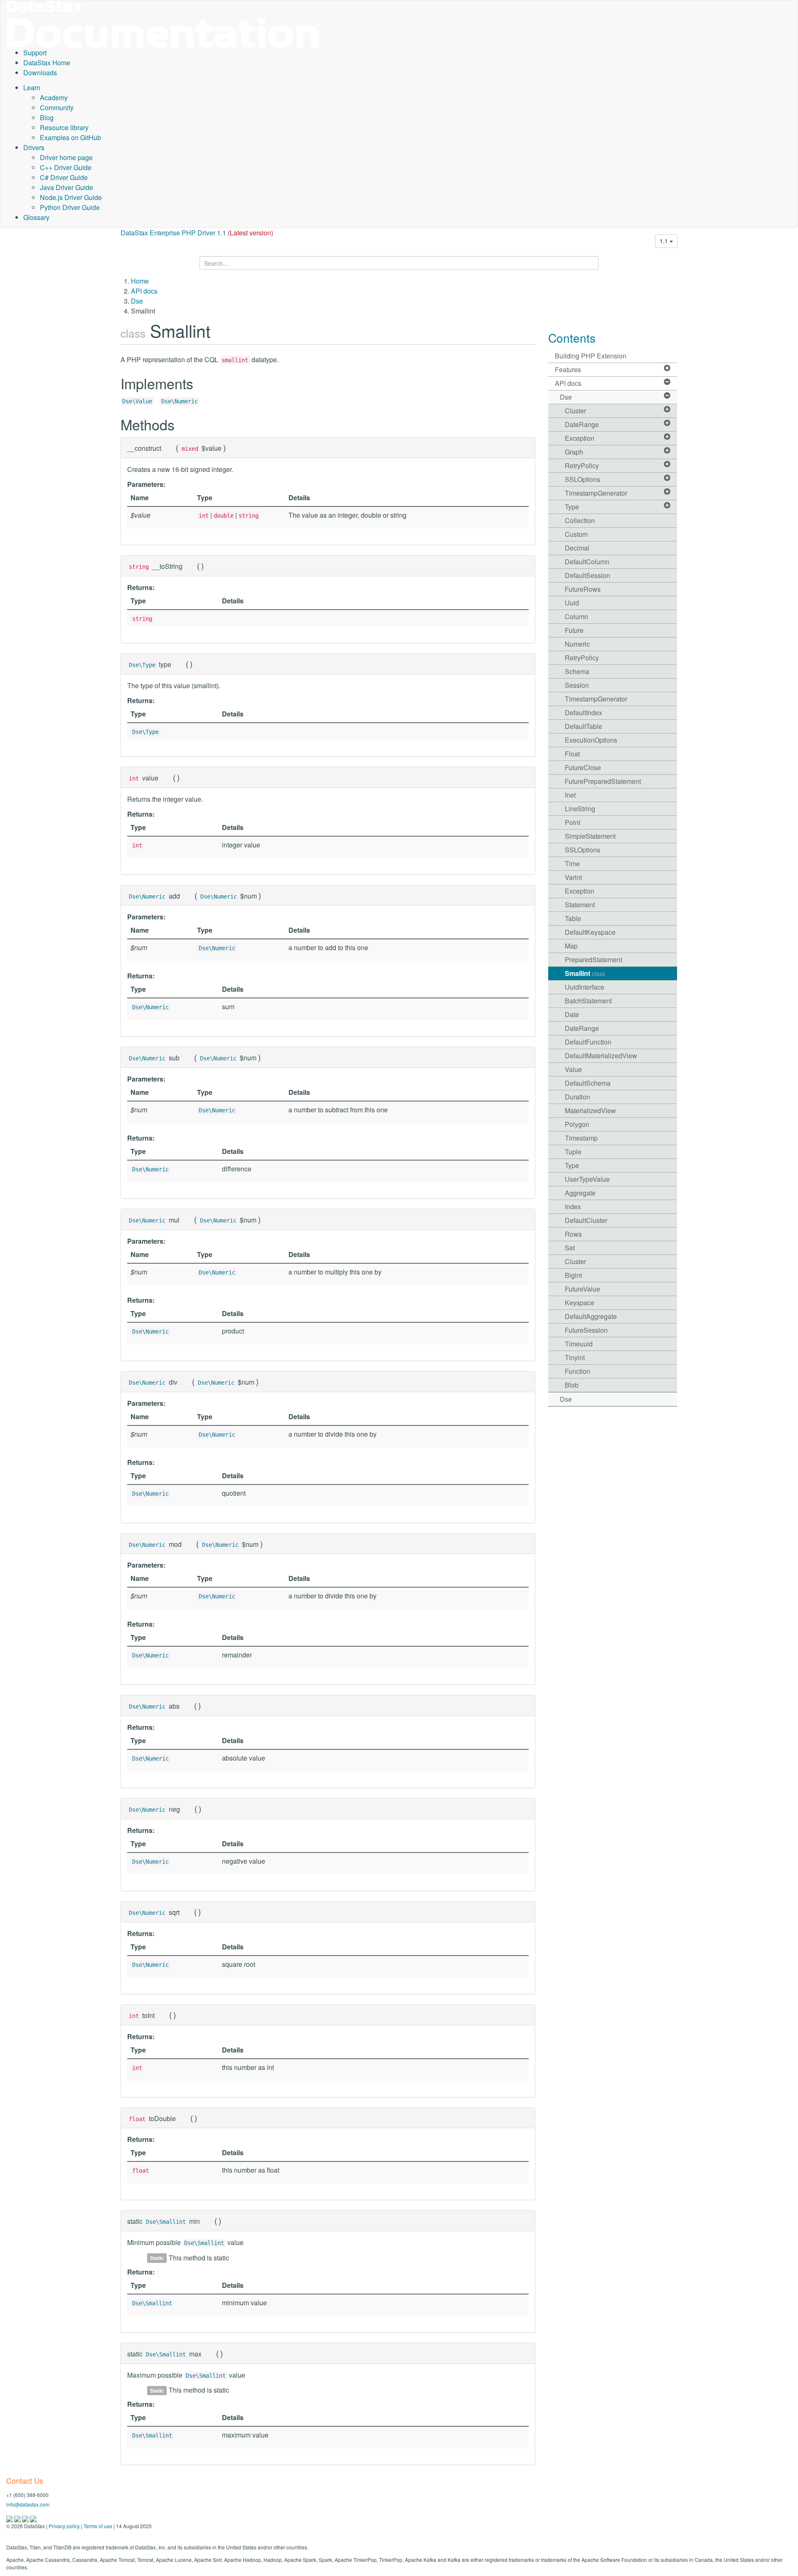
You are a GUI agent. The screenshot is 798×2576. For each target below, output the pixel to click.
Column (576, 616)
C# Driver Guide (64, 177)
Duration (578, 1097)
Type (572, 507)
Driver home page (66, 157)
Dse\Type (142, 665)
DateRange (582, 424)
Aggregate (580, 1193)
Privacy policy (64, 2526)
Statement (580, 905)
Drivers (34, 147)
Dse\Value (137, 401)
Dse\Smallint (166, 2222)
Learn (32, 88)
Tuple (573, 1152)
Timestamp (581, 1138)
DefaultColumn (587, 562)
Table (573, 918)
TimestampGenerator (596, 493)
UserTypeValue (587, 1179)
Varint (573, 877)
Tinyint (575, 1357)
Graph (574, 452)
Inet (570, 795)
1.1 (665, 241)
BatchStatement (588, 1001)
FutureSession (586, 1330)
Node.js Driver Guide (71, 197)
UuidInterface (585, 987)
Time (572, 863)
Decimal (577, 548)
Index (573, 1206)
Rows (573, 1234)
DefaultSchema (588, 1083)
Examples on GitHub (70, 137)
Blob (572, 1385)
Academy (54, 98)
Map (571, 946)
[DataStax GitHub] (33, 2518)
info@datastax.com (28, 2504)
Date (572, 1014)
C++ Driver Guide (66, 167)
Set (570, 1248)
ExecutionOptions (591, 740)
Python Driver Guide (70, 207)
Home (140, 281)
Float (572, 754)
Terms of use (98, 2526)
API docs (144, 291)
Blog (47, 117)
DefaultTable (584, 726)
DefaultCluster (586, 1220)
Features (568, 369)
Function (578, 1371)
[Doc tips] (18, 2518)
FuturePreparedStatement (603, 781)
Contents (572, 338)
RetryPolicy (582, 466)
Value (573, 1069)
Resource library (64, 127)
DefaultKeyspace (590, 932)
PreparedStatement (594, 960)
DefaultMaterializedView (601, 1056)
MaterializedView (590, 1110)
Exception (580, 438)
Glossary (36, 217)
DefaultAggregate (591, 1316)
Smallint (585, 973)
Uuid (572, 603)
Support (35, 53)
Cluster (575, 411)
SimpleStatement (590, 836)
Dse (137, 301)
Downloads (40, 73)
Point (573, 822)
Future (574, 630)
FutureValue (582, 1289)
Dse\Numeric (180, 401)
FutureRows (583, 589)
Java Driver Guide (66, 187)
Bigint (573, 1275)
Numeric (577, 644)
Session (577, 685)
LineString (580, 809)
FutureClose (583, 767)
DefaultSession (587, 575)
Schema (577, 671)
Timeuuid (579, 1344)
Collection (580, 520)
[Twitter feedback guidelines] (26, 2518)
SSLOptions (582, 479)
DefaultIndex (584, 713)
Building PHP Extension (591, 356)
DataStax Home (47, 63)
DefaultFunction (588, 1042)
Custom (576, 534)
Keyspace (580, 1303)
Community (57, 107)
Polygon (577, 1124)
